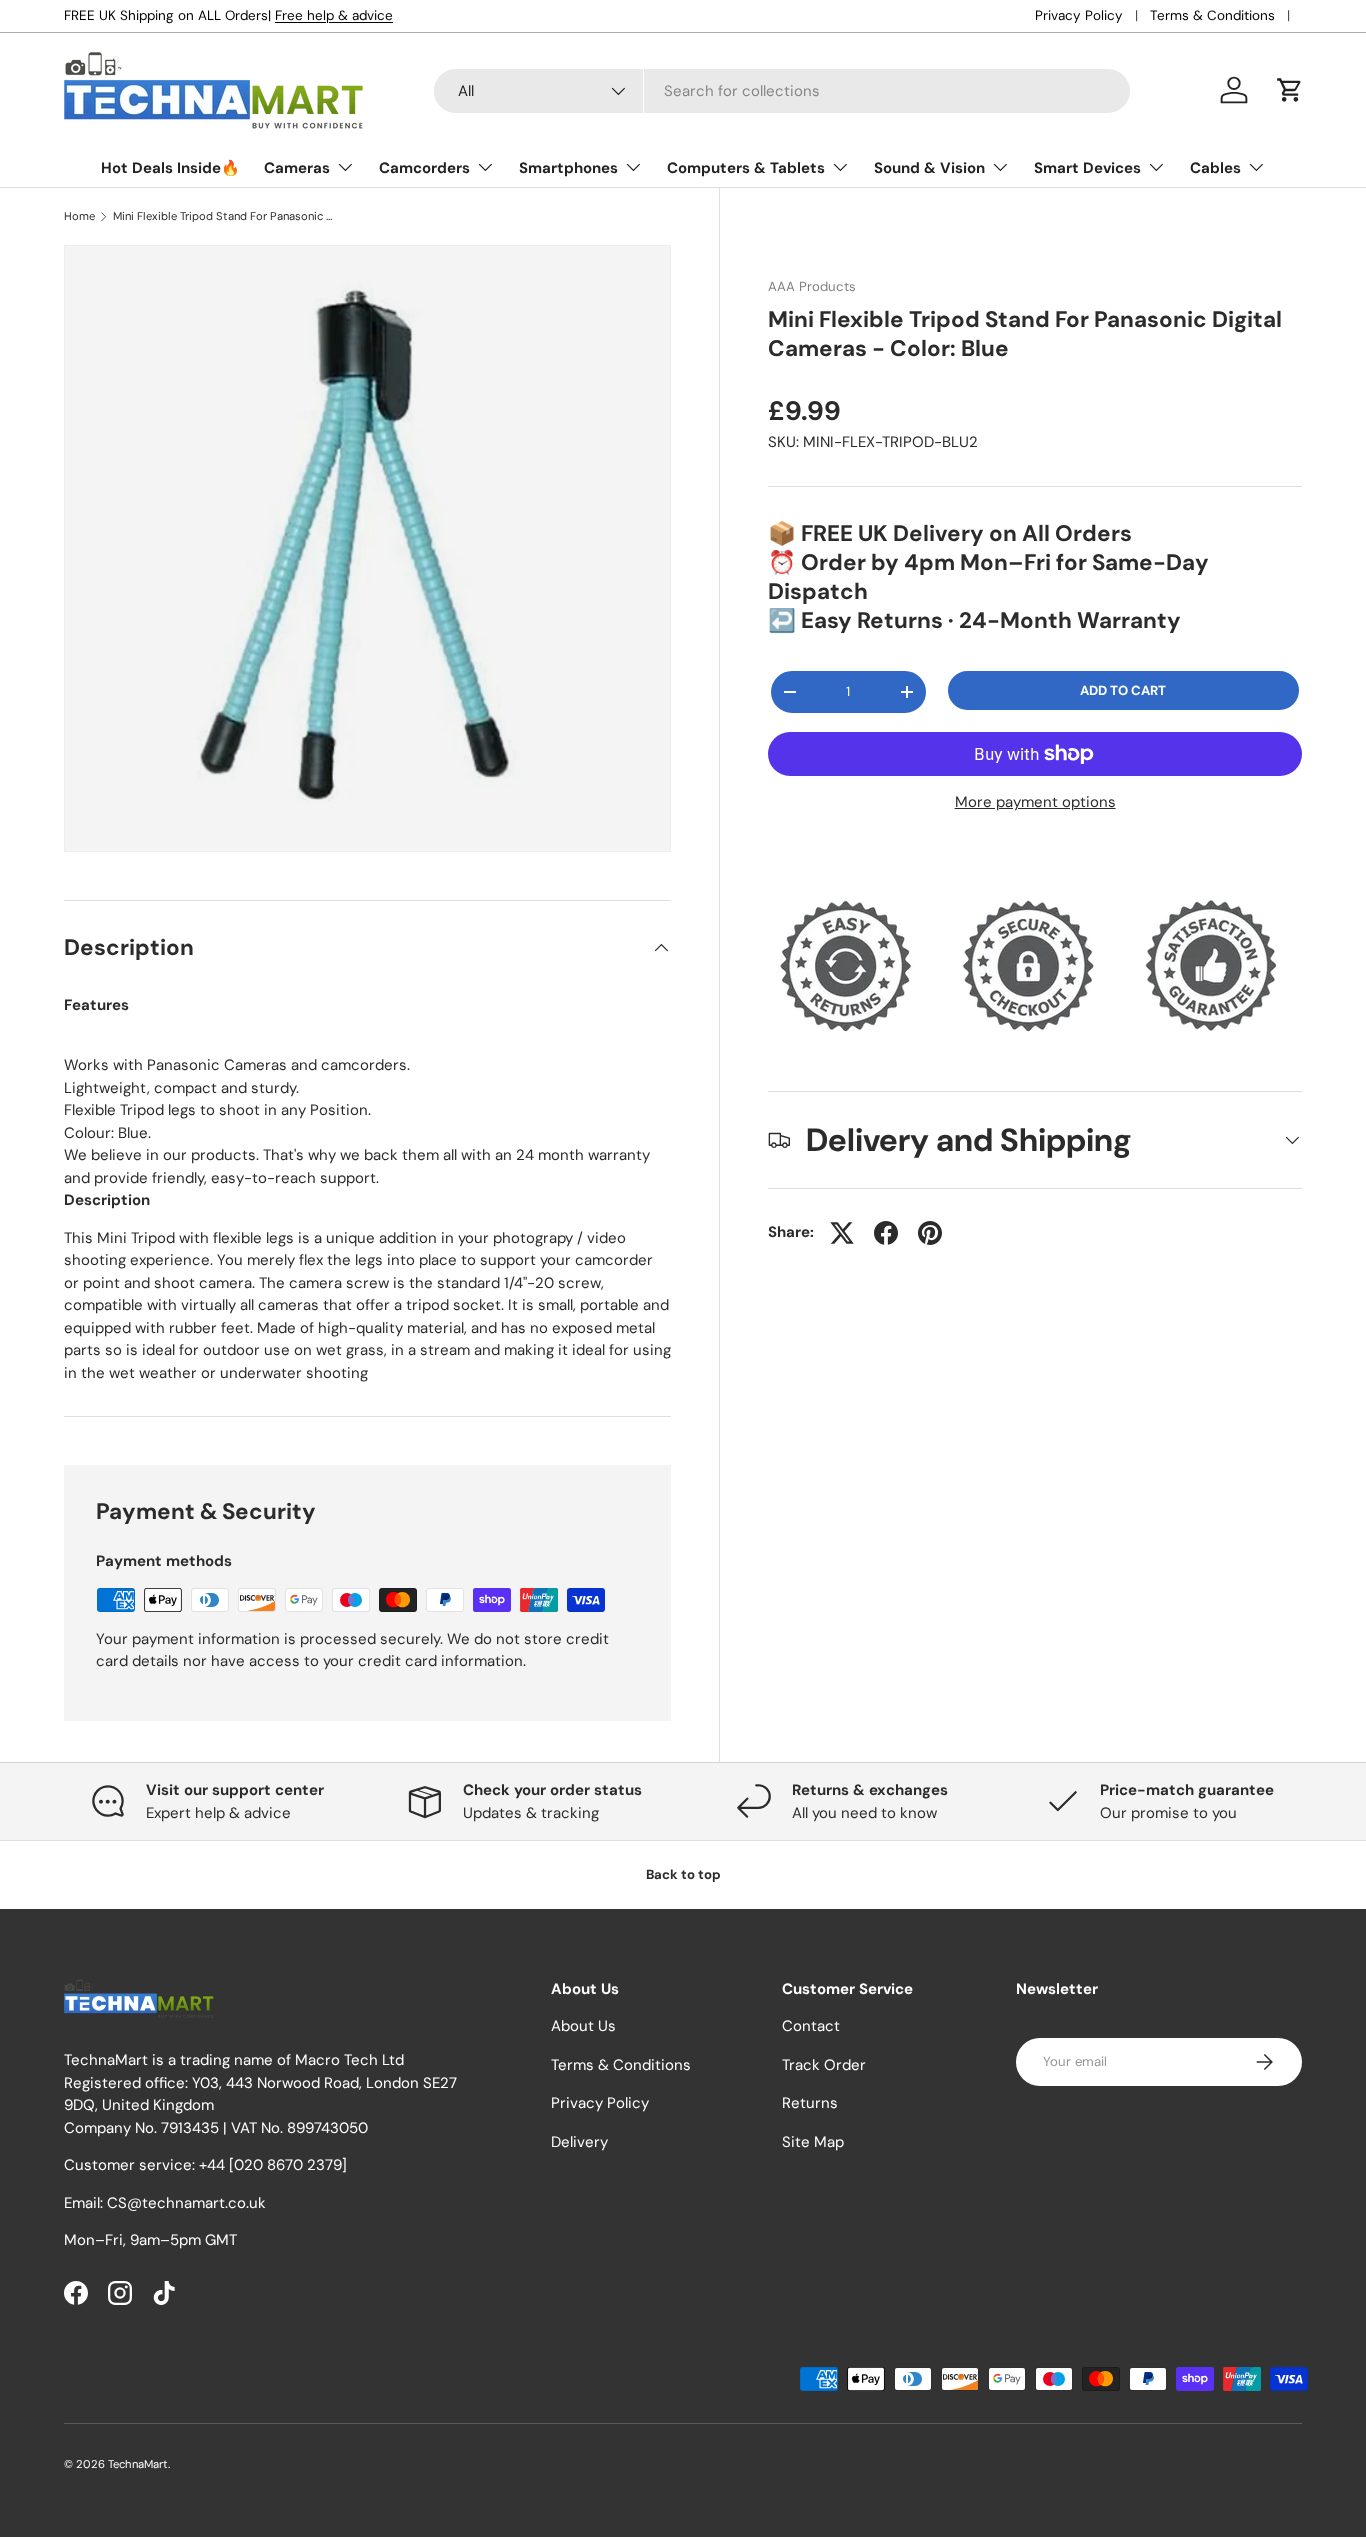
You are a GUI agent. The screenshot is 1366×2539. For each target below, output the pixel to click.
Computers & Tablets (746, 168)
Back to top (683, 1874)
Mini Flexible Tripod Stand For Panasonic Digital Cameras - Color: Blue (225, 216)
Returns (810, 2104)
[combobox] (782, 91)
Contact (811, 2027)
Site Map (813, 2142)
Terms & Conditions (1212, 15)
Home (79, 216)
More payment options (1035, 802)
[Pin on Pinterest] (930, 1233)
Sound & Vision (929, 168)
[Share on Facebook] (886, 1233)
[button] (1290, 90)
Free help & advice (334, 15)
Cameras (297, 168)
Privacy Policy (1079, 15)
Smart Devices (1087, 168)
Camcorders (424, 168)
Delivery (579, 2142)
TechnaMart (138, 2464)
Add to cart (1123, 690)
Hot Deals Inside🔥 (170, 168)
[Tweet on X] (842, 1233)
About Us (583, 2027)
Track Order (824, 2065)
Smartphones (568, 168)
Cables (1215, 168)
